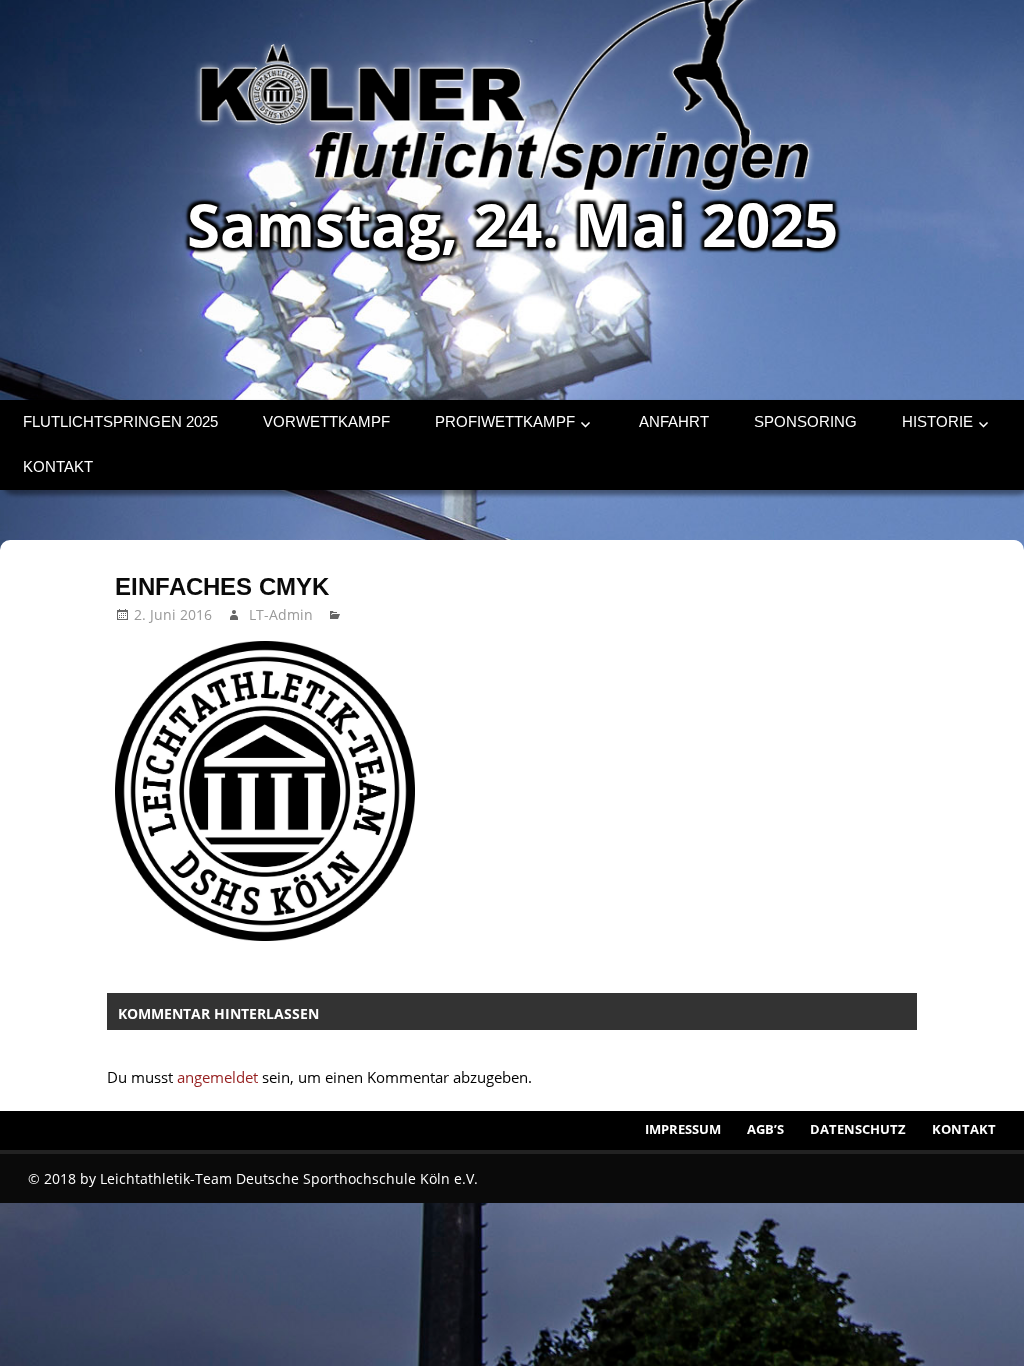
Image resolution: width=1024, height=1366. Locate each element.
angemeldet (217, 1077)
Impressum (683, 1129)
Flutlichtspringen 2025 (120, 421)
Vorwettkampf (326, 421)
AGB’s (765, 1129)
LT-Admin (281, 614)
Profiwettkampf (505, 421)
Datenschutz (858, 1129)
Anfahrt (674, 421)
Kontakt (58, 466)
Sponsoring (805, 421)
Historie (937, 421)
